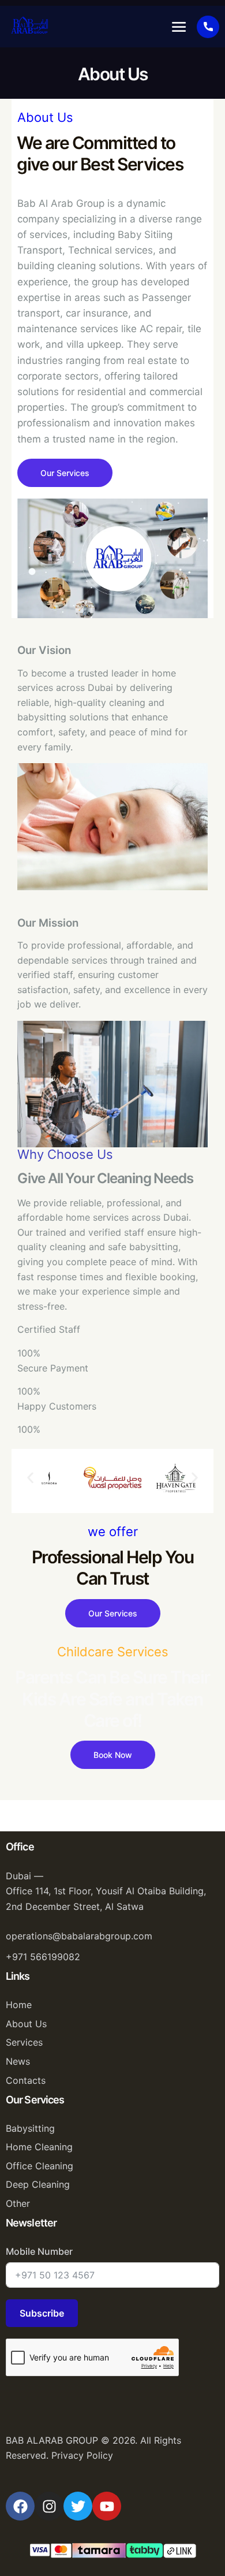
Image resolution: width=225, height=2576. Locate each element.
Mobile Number (39, 2251)
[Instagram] (49, 2506)
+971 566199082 (43, 1957)
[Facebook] (20, 2506)
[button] (179, 27)
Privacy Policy (82, 2455)
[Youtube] (107, 2506)
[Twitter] (78, 2506)
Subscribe (42, 2313)
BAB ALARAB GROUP (52, 2440)
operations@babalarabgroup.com (79, 1936)
